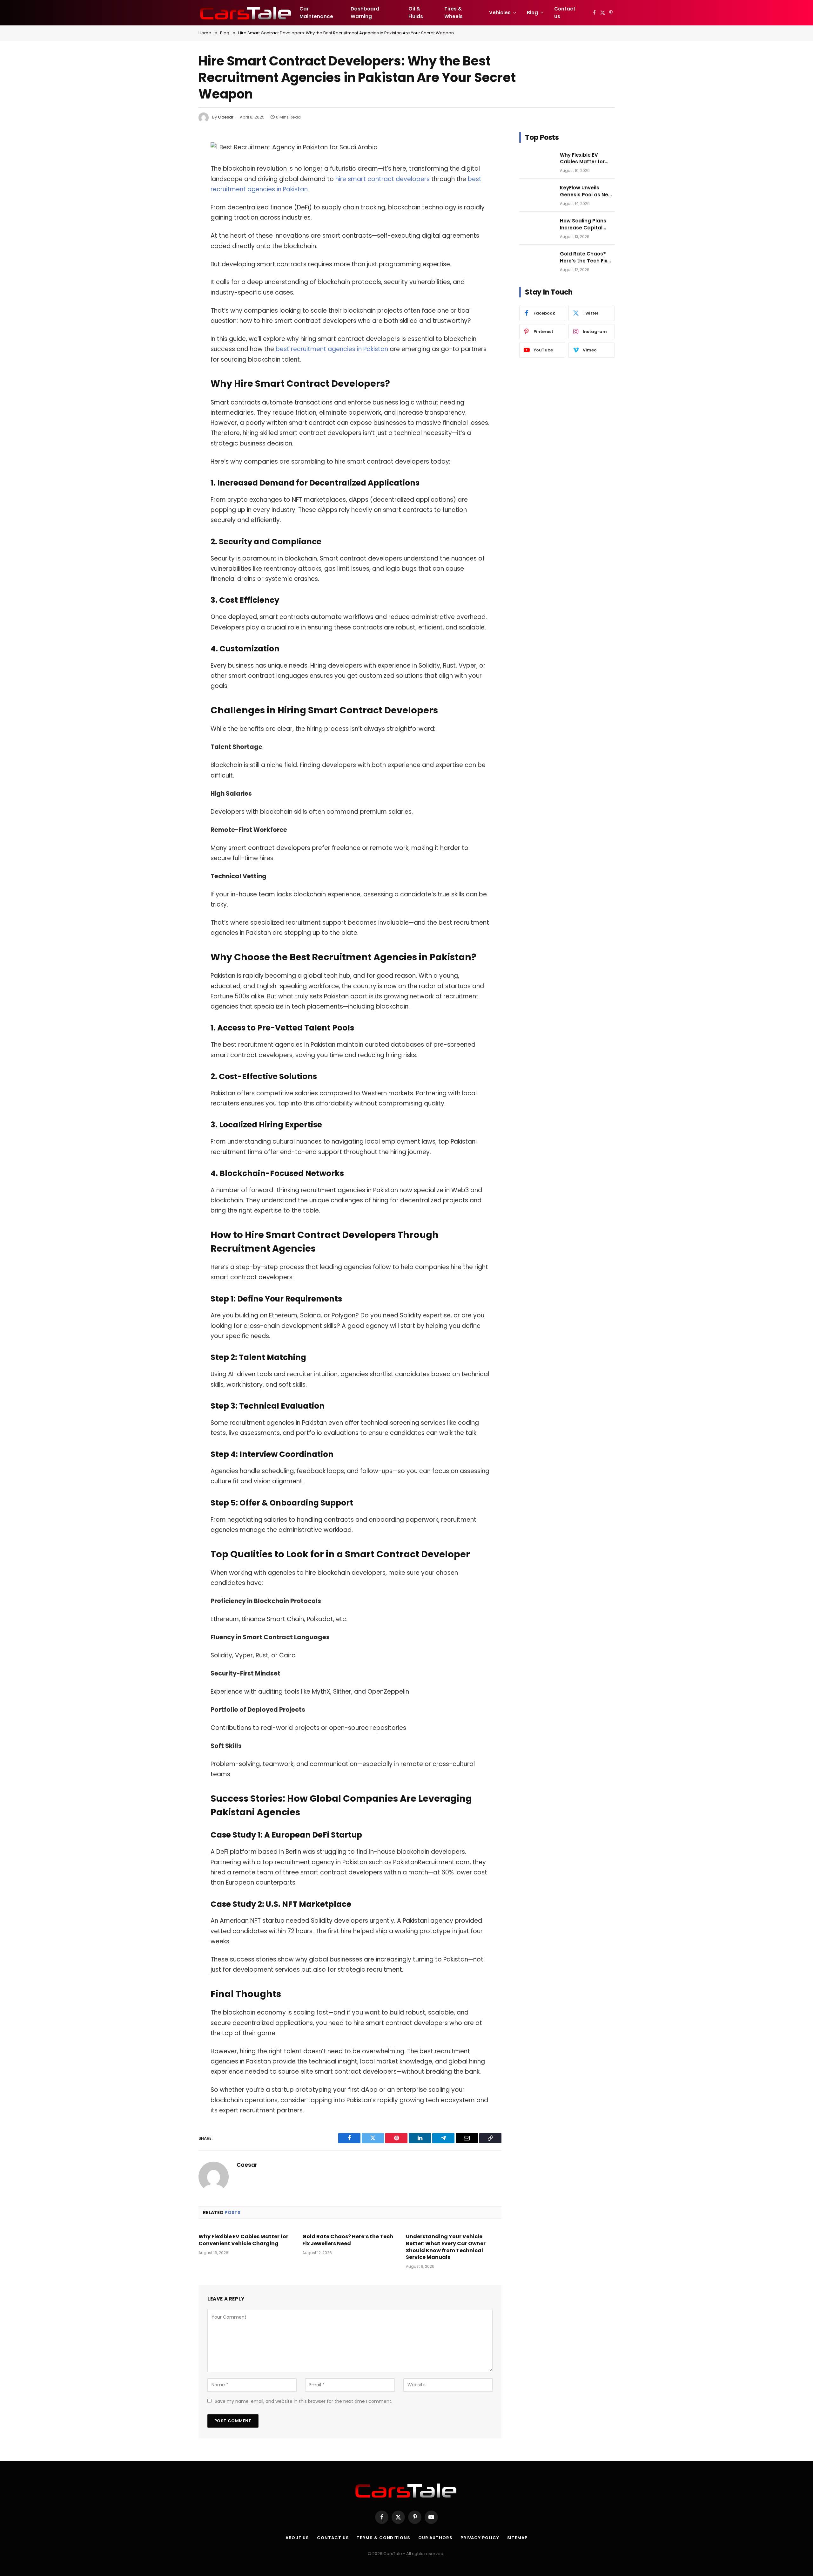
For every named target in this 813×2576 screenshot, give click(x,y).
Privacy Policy (480, 2538)
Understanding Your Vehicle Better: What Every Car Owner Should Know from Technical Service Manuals (446, 2247)
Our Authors (435, 2538)
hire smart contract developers (383, 179)
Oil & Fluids (416, 13)
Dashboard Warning (365, 13)
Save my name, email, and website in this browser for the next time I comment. (303, 2401)
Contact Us (565, 13)
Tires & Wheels (454, 13)
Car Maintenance (316, 13)
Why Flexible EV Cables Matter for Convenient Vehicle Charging (243, 2240)
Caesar (226, 117)
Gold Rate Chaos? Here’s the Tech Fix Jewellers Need (348, 2240)
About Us (297, 2538)
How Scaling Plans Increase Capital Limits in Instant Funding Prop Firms (584, 224)
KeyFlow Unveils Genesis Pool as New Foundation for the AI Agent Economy (586, 191)
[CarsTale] (246, 13)
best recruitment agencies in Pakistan (332, 349)
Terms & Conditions (383, 2538)
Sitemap (517, 2538)
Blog (532, 13)
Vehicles (500, 13)
